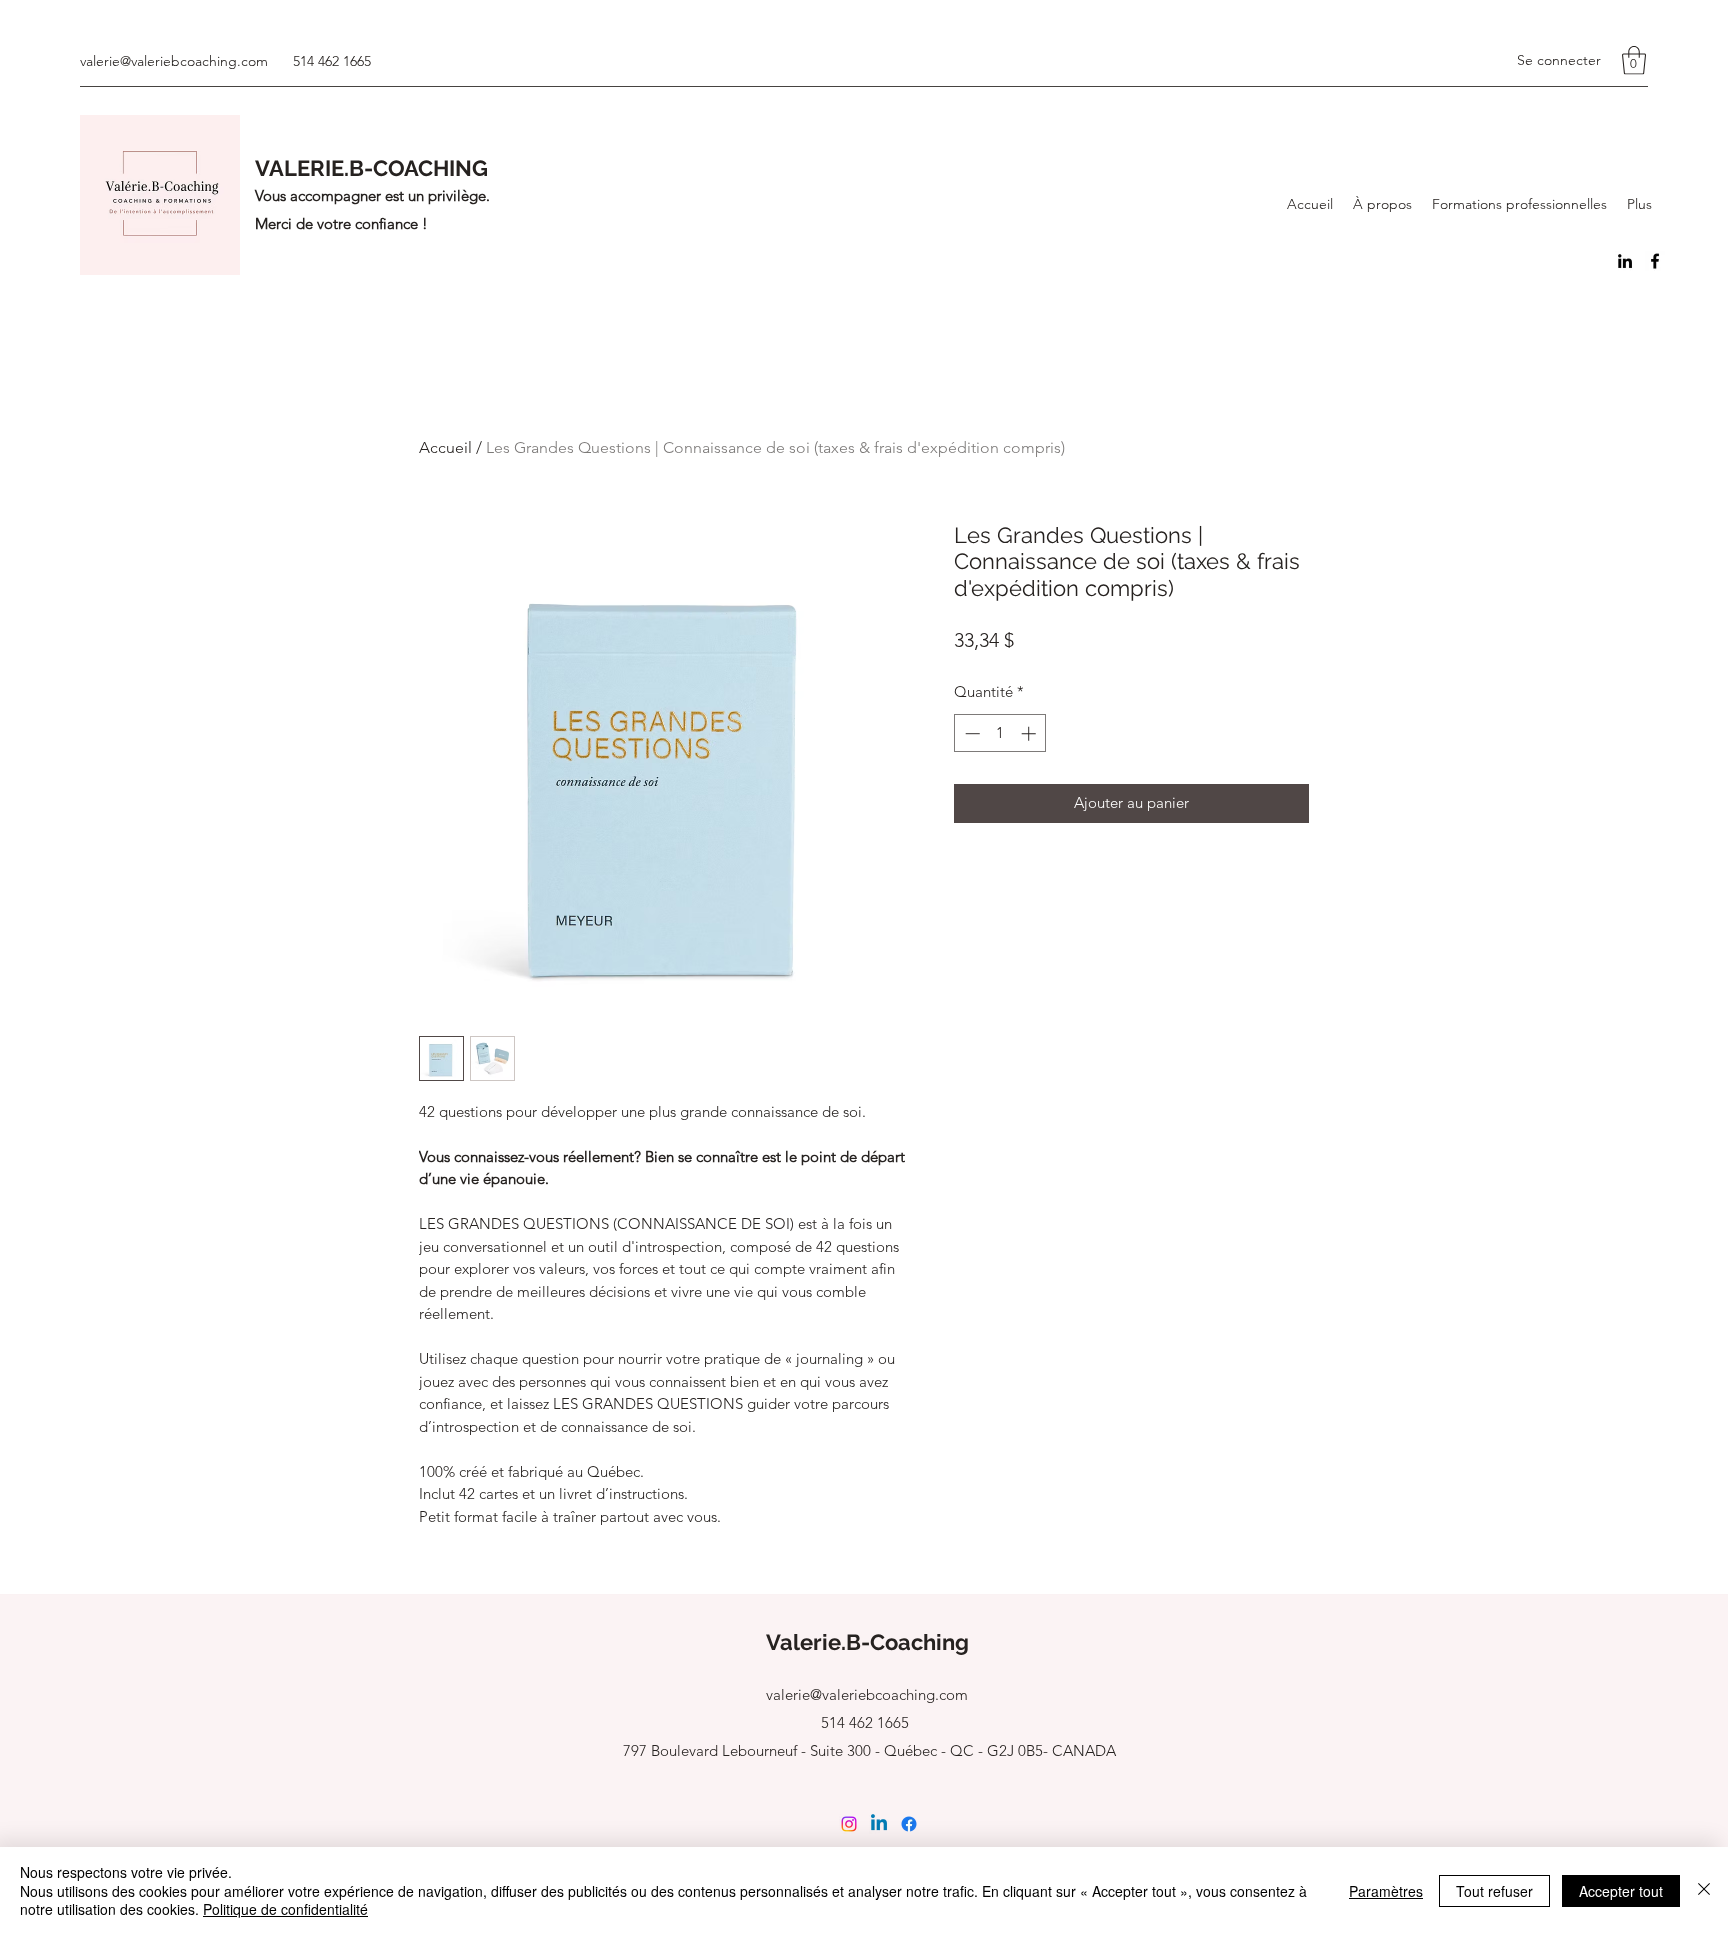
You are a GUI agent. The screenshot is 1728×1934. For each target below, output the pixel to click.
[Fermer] (1704, 1890)
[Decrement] (970, 733)
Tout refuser (1494, 1891)
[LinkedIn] (1625, 261)
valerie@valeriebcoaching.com (174, 61)
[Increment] (1030, 733)
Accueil (445, 447)
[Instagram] (849, 1824)
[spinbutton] (1000, 733)
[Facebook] (1655, 261)
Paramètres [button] (1386, 1891)
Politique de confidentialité (285, 1909)
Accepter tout (1621, 1891)
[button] (1634, 60)
